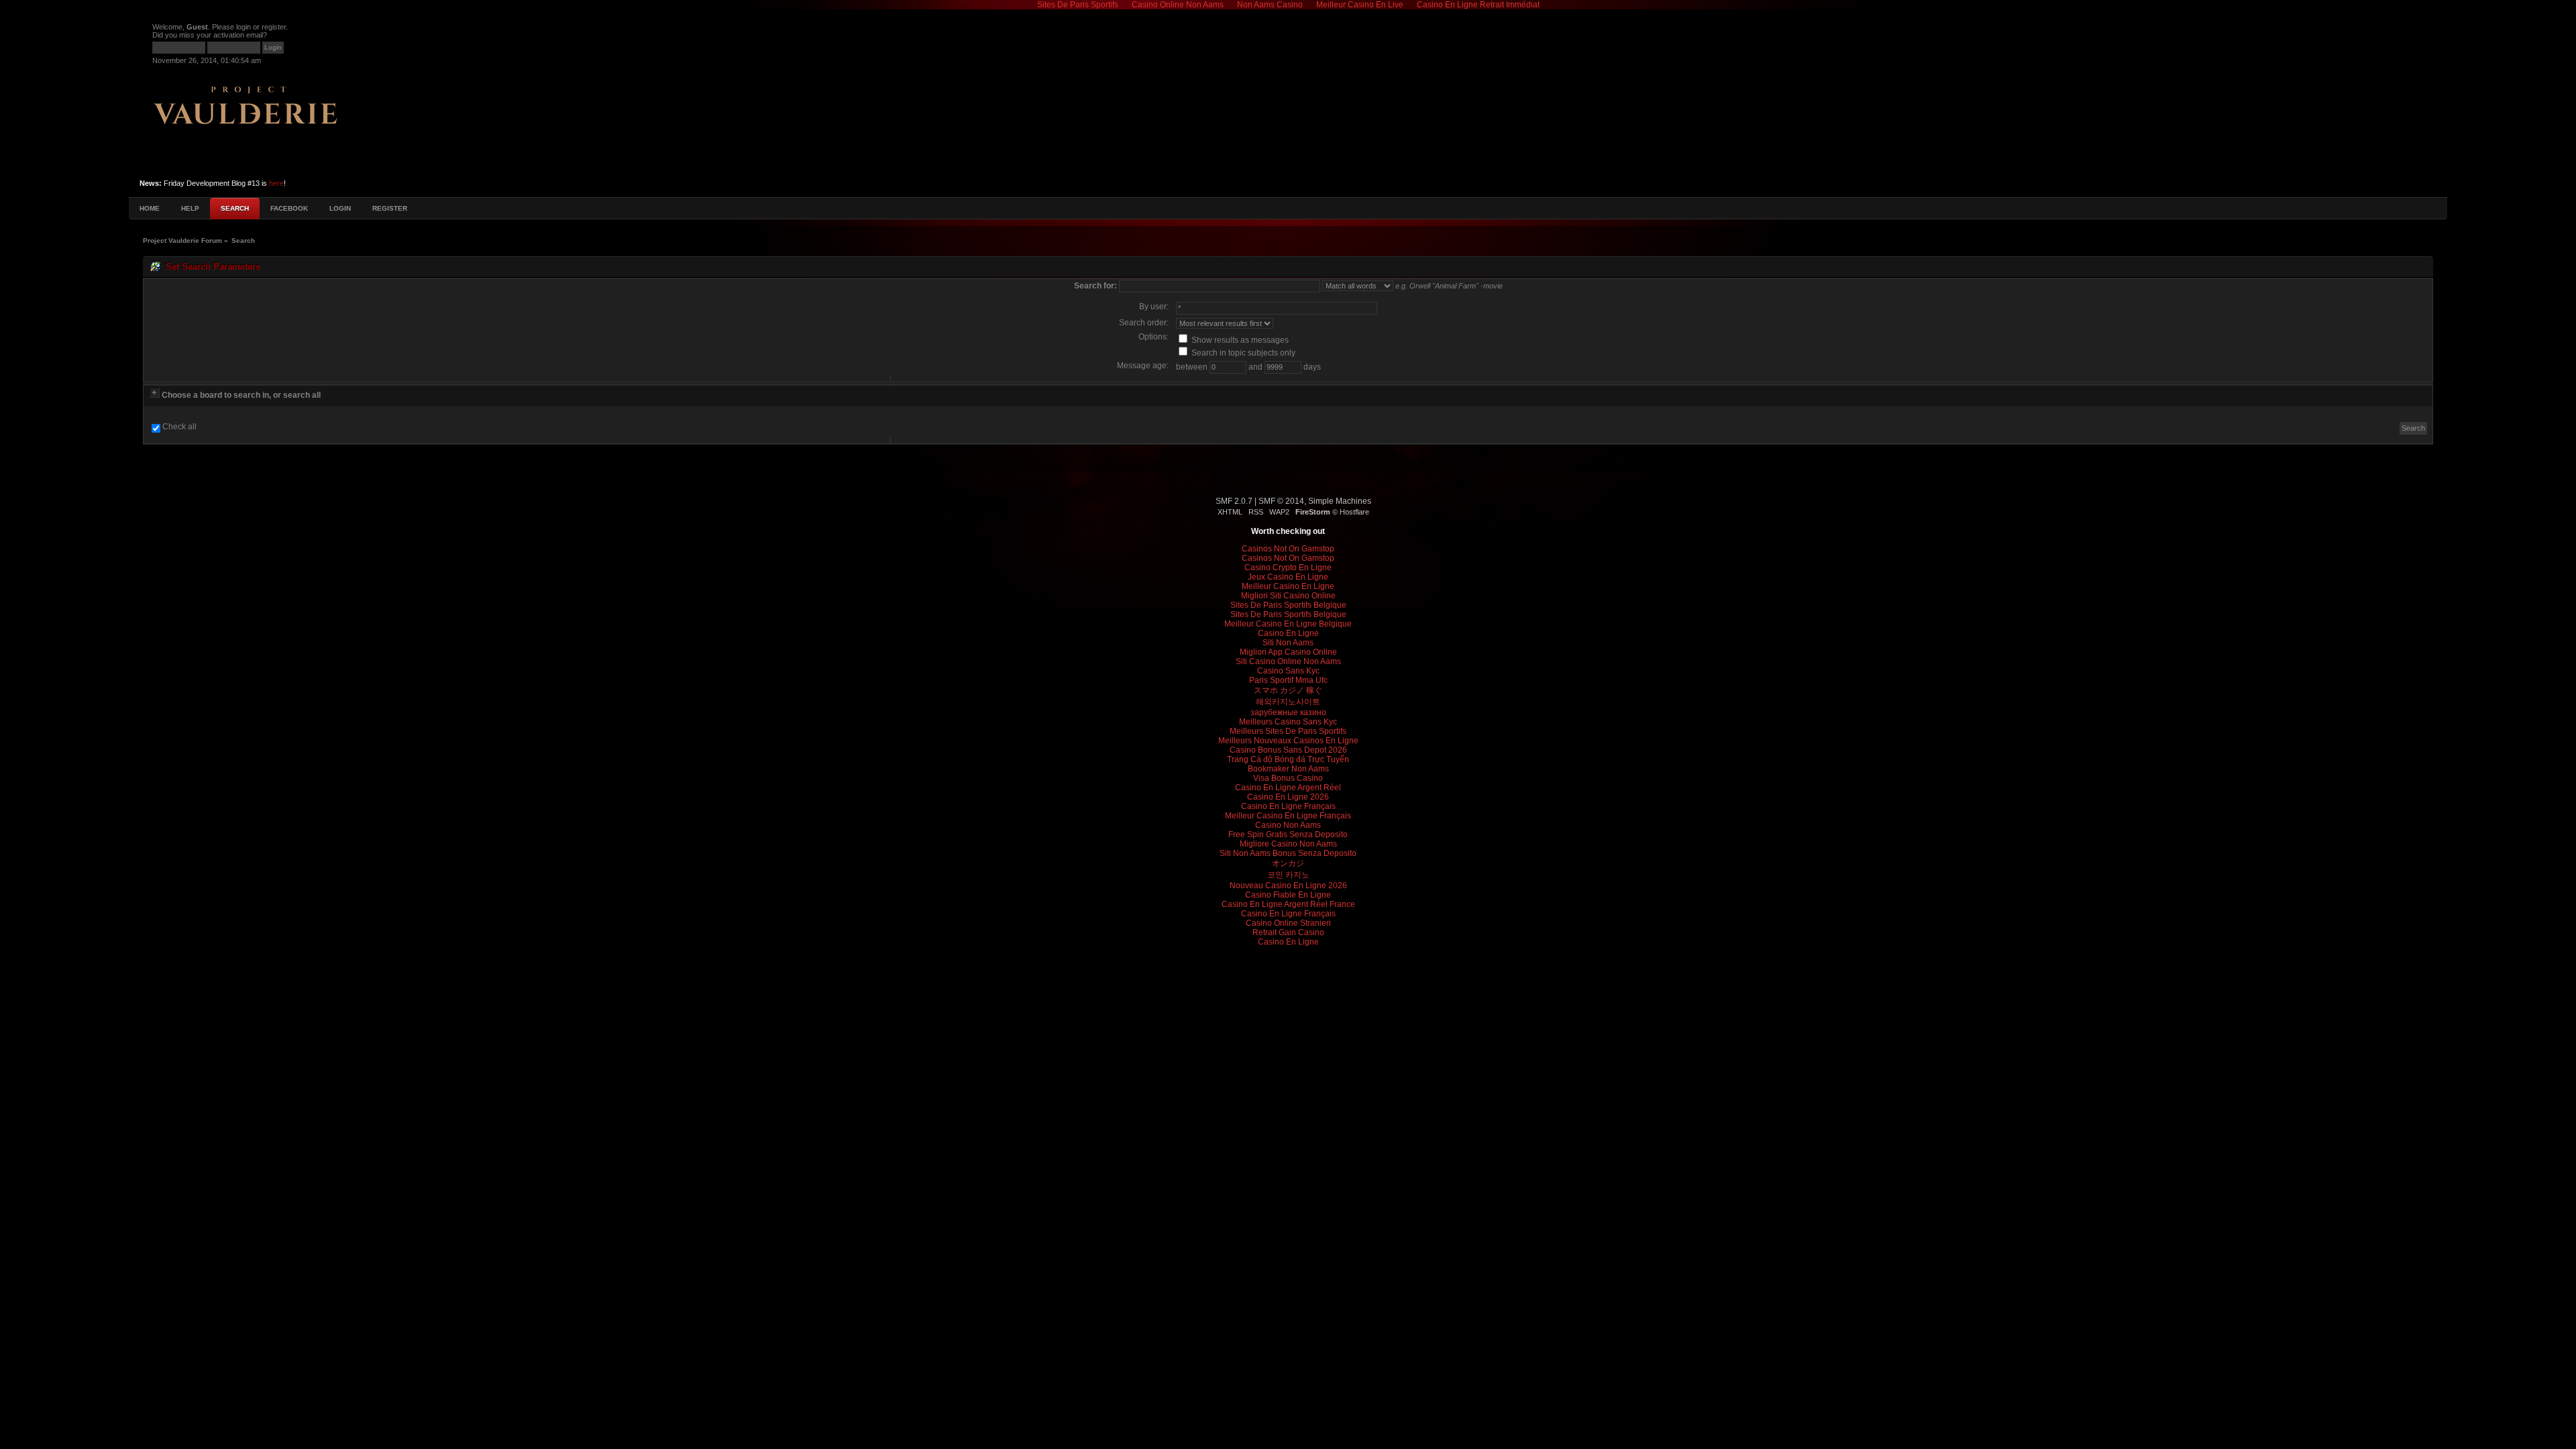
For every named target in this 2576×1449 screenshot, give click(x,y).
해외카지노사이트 (1288, 702)
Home (150, 208)
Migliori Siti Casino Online (1288, 596)
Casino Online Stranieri (1288, 923)
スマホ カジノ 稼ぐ (1288, 690)
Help (190, 208)
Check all (179, 427)
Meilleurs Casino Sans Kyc (1288, 722)
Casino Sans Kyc (1288, 671)
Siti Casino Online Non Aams (1288, 661)
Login (340, 208)
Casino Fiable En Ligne (1288, 895)
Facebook (289, 208)
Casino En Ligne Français (1288, 806)
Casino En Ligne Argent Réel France (1288, 904)
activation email (238, 35)
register (274, 27)
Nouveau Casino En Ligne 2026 (1288, 885)
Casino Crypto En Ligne (1288, 568)
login (244, 27)
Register (390, 208)
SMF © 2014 (1281, 501)
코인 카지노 (1288, 875)
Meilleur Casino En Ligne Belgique (1288, 624)
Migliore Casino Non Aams (1288, 844)
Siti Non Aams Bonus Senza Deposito (1288, 853)
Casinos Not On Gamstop (1288, 549)
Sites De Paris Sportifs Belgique (1288, 605)
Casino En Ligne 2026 (1288, 797)
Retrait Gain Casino (1288, 932)
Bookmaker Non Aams (1288, 769)
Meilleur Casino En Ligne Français (1288, 816)
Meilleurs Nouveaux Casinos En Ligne (1288, 741)
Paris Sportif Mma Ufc (1288, 680)
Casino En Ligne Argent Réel (1288, 788)
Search (235, 208)
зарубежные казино (1288, 712)
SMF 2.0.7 (1234, 501)
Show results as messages (1239, 340)
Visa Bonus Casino (1288, 778)
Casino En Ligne (1288, 633)
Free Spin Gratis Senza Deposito (1288, 835)
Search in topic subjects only (1242, 353)
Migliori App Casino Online (1288, 652)
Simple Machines (1340, 501)
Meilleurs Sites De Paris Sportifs (1288, 731)
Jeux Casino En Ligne (1288, 577)
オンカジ (1288, 863)
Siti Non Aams (1288, 643)
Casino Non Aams (1288, 825)
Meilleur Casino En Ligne (1288, 586)
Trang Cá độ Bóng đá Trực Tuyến (1288, 759)
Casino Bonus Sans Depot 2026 (1288, 750)
